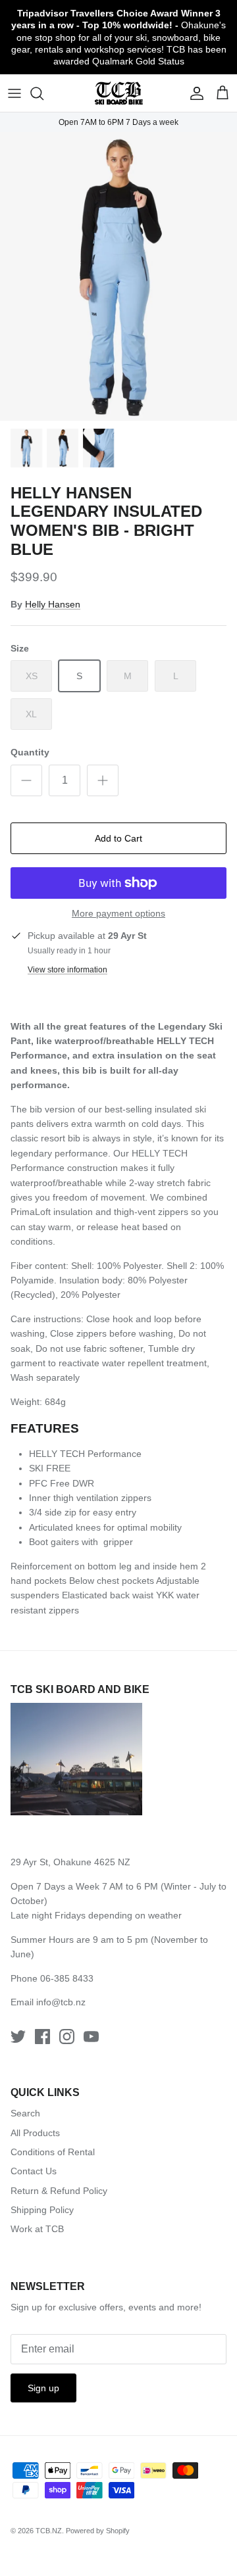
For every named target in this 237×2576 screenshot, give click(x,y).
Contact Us (34, 2171)
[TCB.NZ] (119, 93)
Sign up (43, 2388)
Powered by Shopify (98, 2531)
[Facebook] (42, 2037)
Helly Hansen (53, 604)
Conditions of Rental (53, 2152)
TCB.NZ (49, 2531)
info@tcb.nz (61, 2002)
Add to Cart (118, 838)
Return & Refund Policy (59, 2191)
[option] (118, 276)
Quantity (30, 752)
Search (25, 2113)
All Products (35, 2133)
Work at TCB (37, 2229)
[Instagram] (67, 2037)
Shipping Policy (42, 2210)
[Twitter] (18, 2037)
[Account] (194, 93)
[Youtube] (91, 2037)
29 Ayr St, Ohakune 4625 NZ (70, 1862)
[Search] (43, 93)
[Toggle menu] (14, 93)
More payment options (118, 913)
